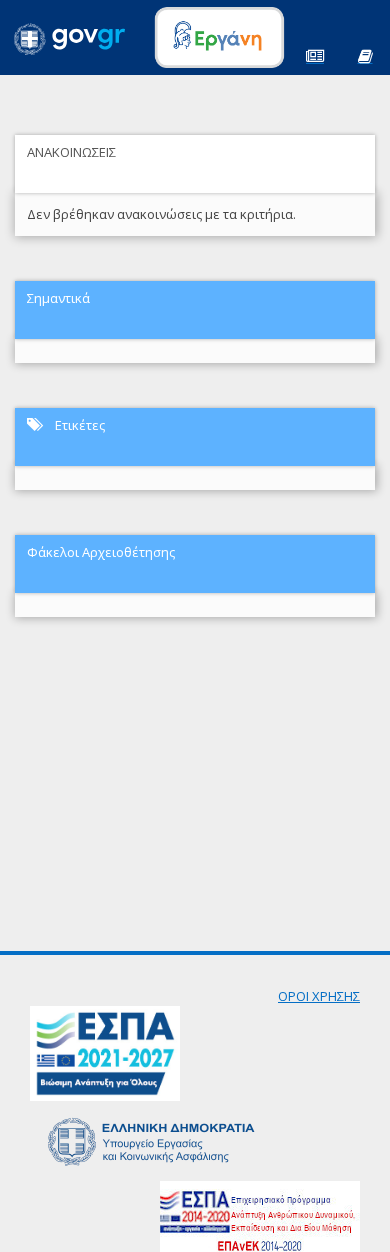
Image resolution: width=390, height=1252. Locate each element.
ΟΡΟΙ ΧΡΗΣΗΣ (319, 996)
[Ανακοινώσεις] (315, 54)
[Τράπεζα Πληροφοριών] (365, 54)
